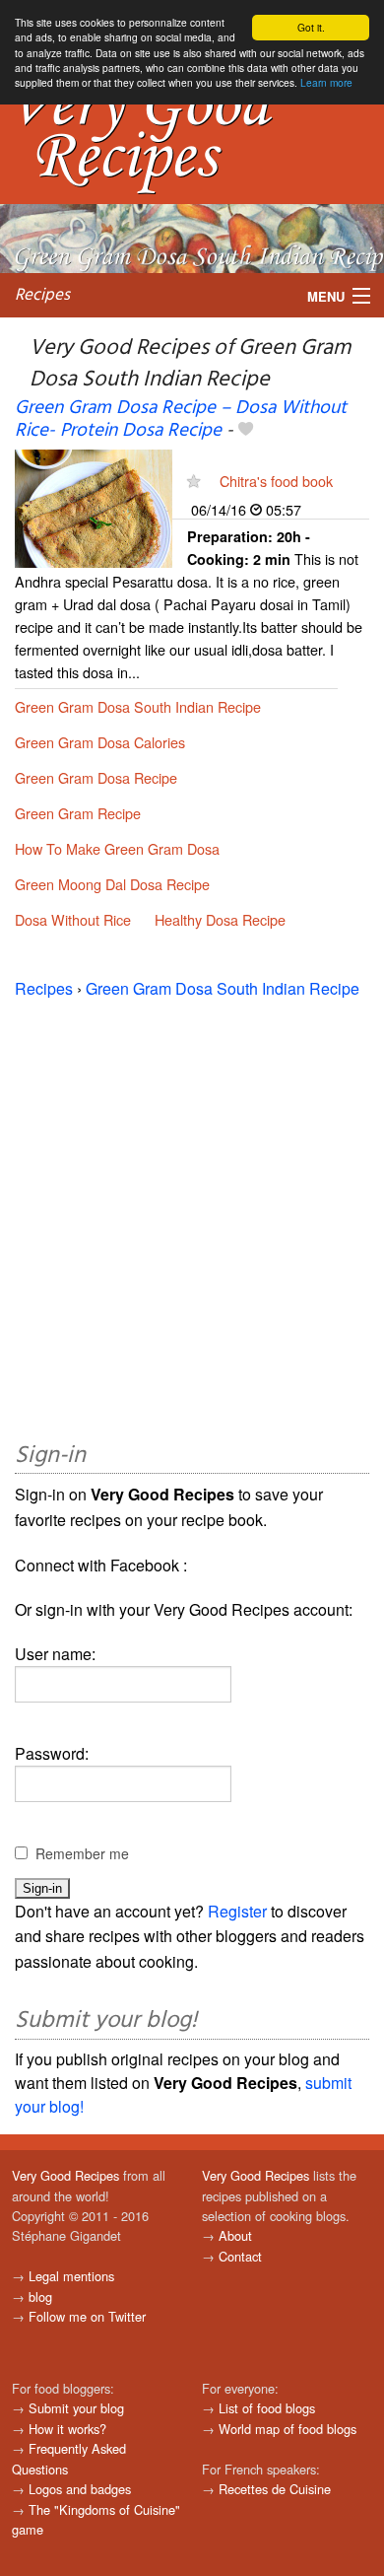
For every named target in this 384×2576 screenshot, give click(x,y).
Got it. (311, 27)
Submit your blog (76, 2408)
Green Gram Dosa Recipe (96, 777)
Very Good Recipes (65, 2175)
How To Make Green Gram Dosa (117, 848)
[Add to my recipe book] (246, 431)
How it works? (67, 2429)
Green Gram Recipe (78, 813)
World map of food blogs (288, 2429)
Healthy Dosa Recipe (220, 919)
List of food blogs (267, 2408)
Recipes (42, 295)
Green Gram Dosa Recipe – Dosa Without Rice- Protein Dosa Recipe (181, 419)
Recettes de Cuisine (275, 2489)
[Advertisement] (192, 1217)
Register (237, 1911)
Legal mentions (71, 2276)
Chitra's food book (276, 481)
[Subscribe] (193, 481)
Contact (240, 2256)
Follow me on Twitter (87, 2316)
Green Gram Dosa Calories (100, 742)
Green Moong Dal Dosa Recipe (112, 884)
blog (40, 2297)
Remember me (82, 1853)
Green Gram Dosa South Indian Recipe (138, 706)
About (235, 2235)
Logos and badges (80, 2489)
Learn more (326, 82)
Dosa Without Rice (73, 919)
